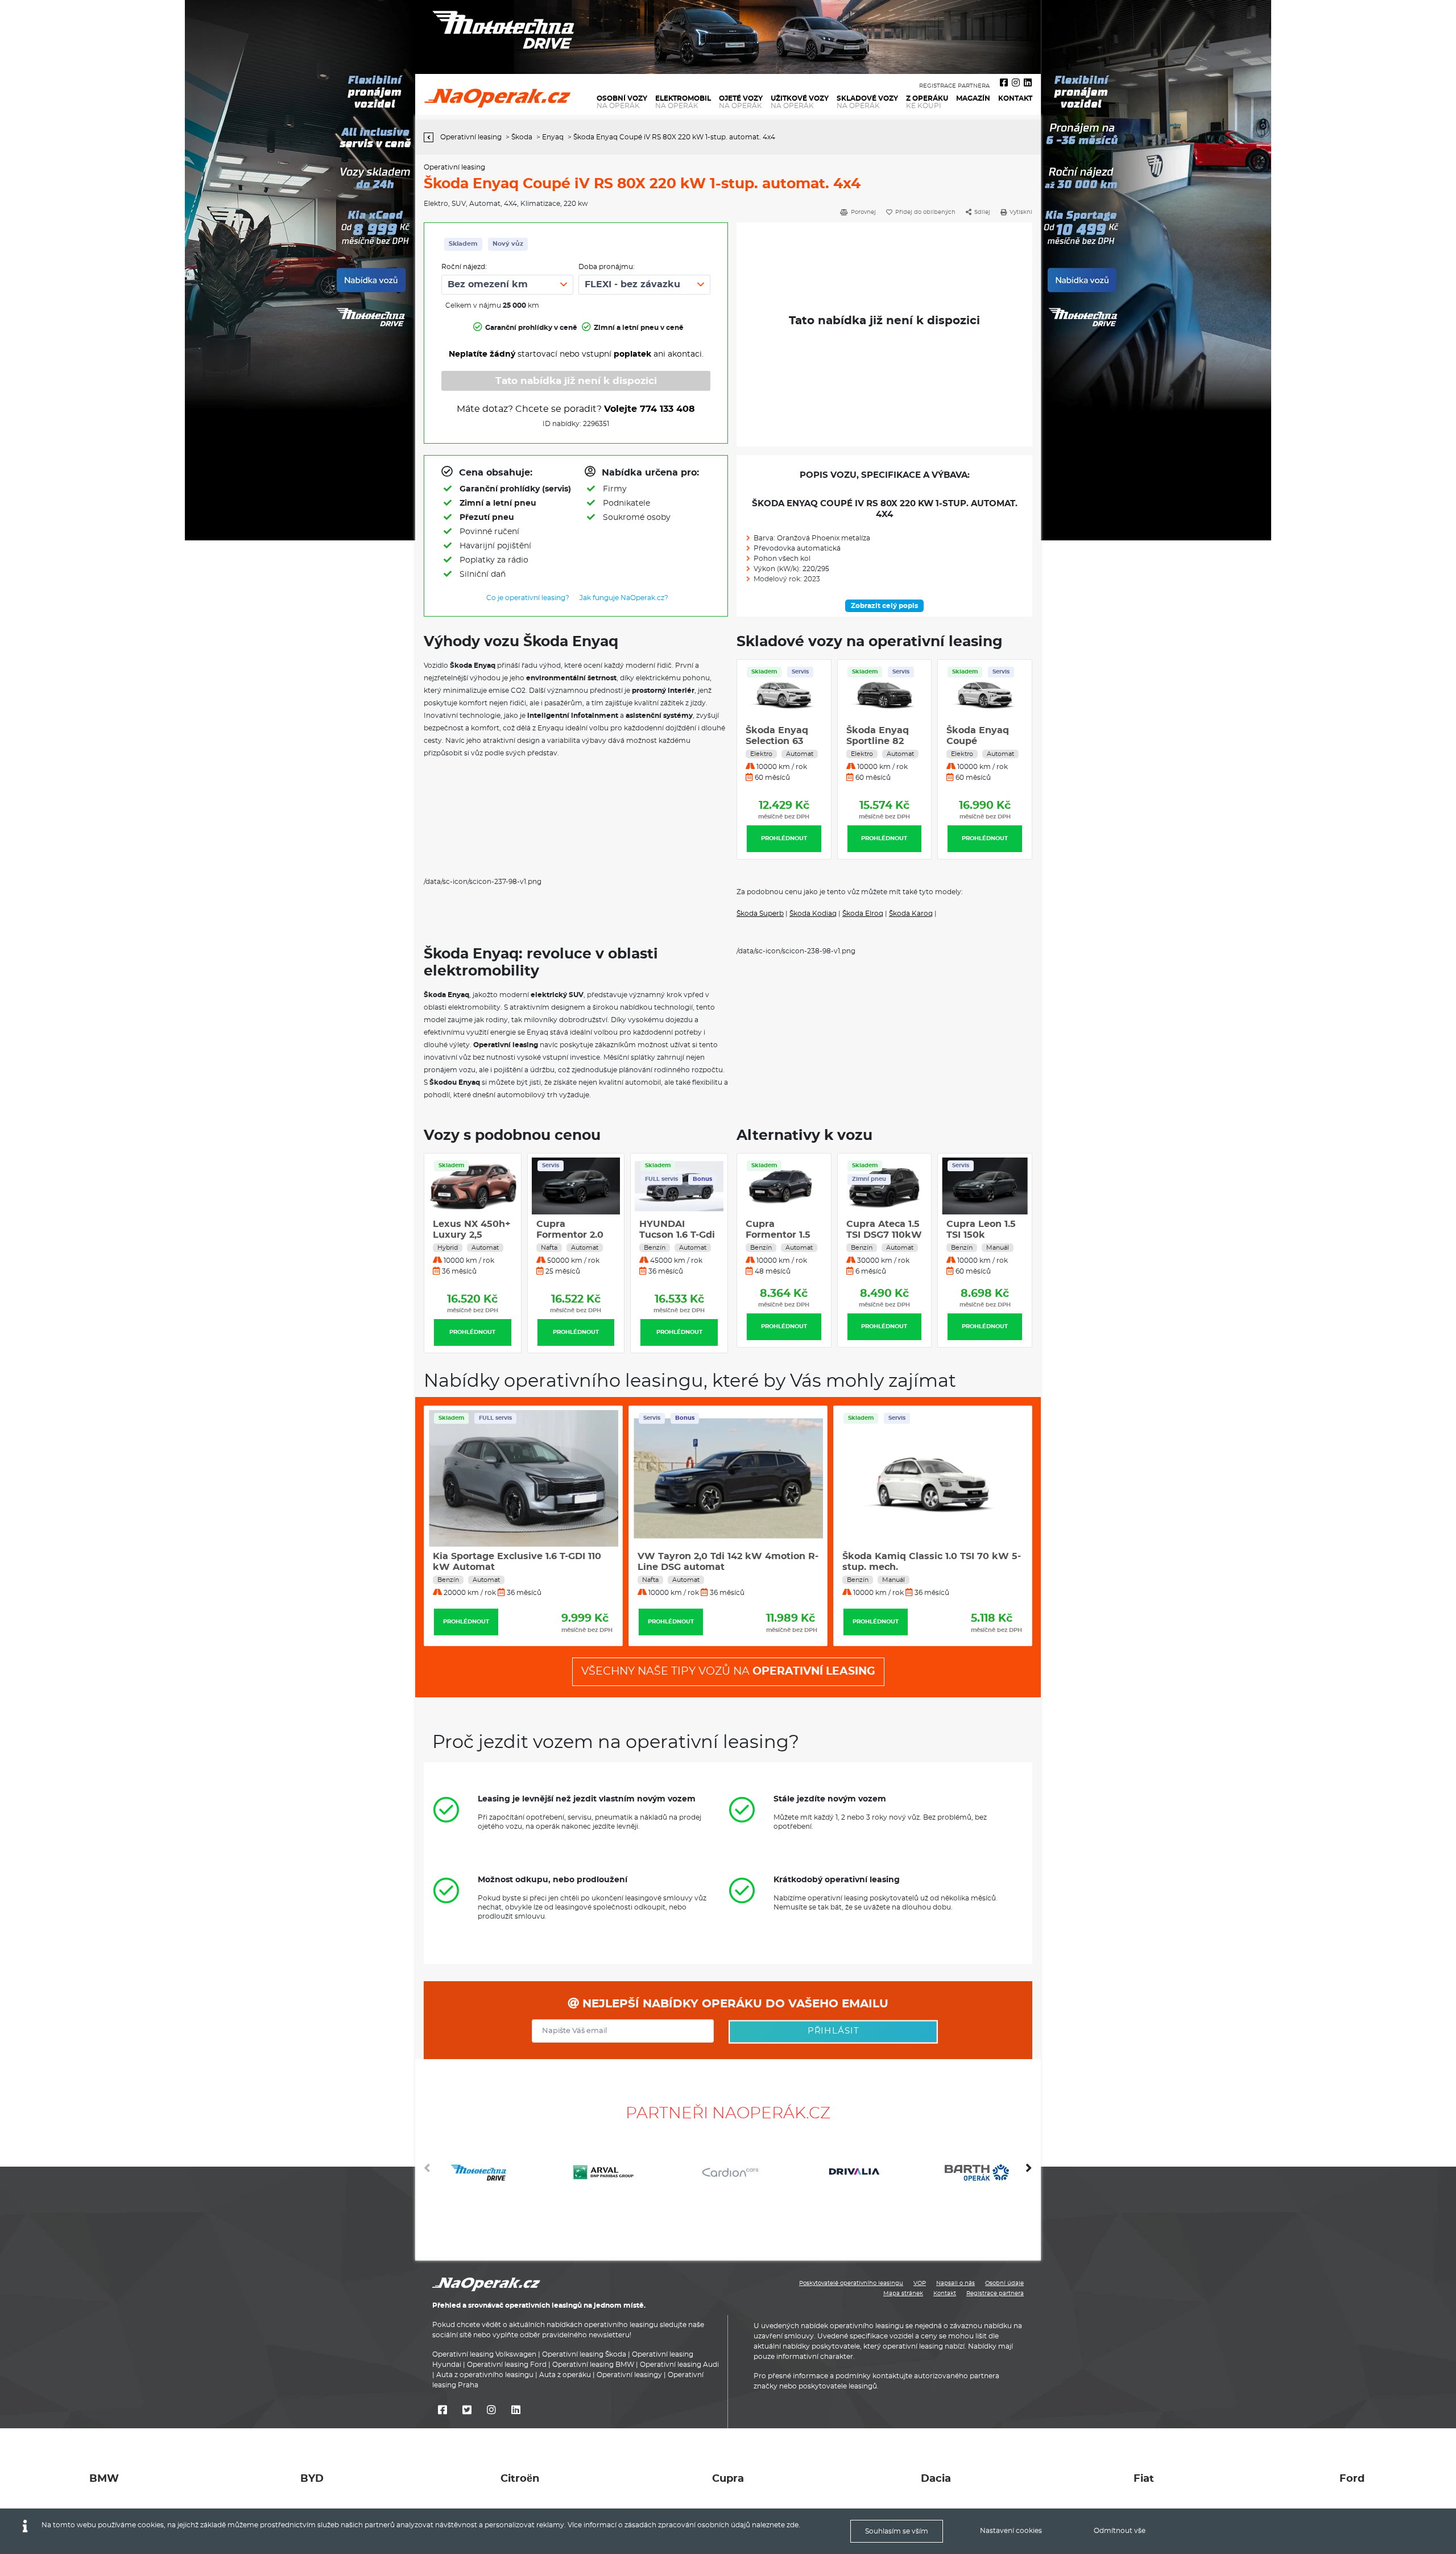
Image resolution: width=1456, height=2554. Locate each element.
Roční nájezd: (464, 267)
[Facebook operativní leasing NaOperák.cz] (1004, 83)
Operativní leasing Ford (507, 2365)
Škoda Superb (760, 914)
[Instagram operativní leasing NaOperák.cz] (1016, 83)
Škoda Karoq (911, 914)
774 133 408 (667, 409)
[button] (1029, 2172)
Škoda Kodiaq (813, 914)
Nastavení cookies (1011, 2531)
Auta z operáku (565, 2375)
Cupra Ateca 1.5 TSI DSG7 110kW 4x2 (783, 1235)
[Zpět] (431, 137)
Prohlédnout (784, 838)
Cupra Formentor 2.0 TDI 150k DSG (570, 1235)
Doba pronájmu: (607, 267)
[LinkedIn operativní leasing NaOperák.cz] (1028, 83)
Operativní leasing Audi (679, 2365)
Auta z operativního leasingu (485, 2375)
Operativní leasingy (629, 2375)
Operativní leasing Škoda (584, 2354)
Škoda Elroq (863, 914)
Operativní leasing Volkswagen (484, 2354)
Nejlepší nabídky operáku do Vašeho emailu (734, 2004)
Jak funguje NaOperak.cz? (624, 598)
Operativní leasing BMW (593, 2365)
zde (793, 2525)
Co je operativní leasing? (528, 598)
